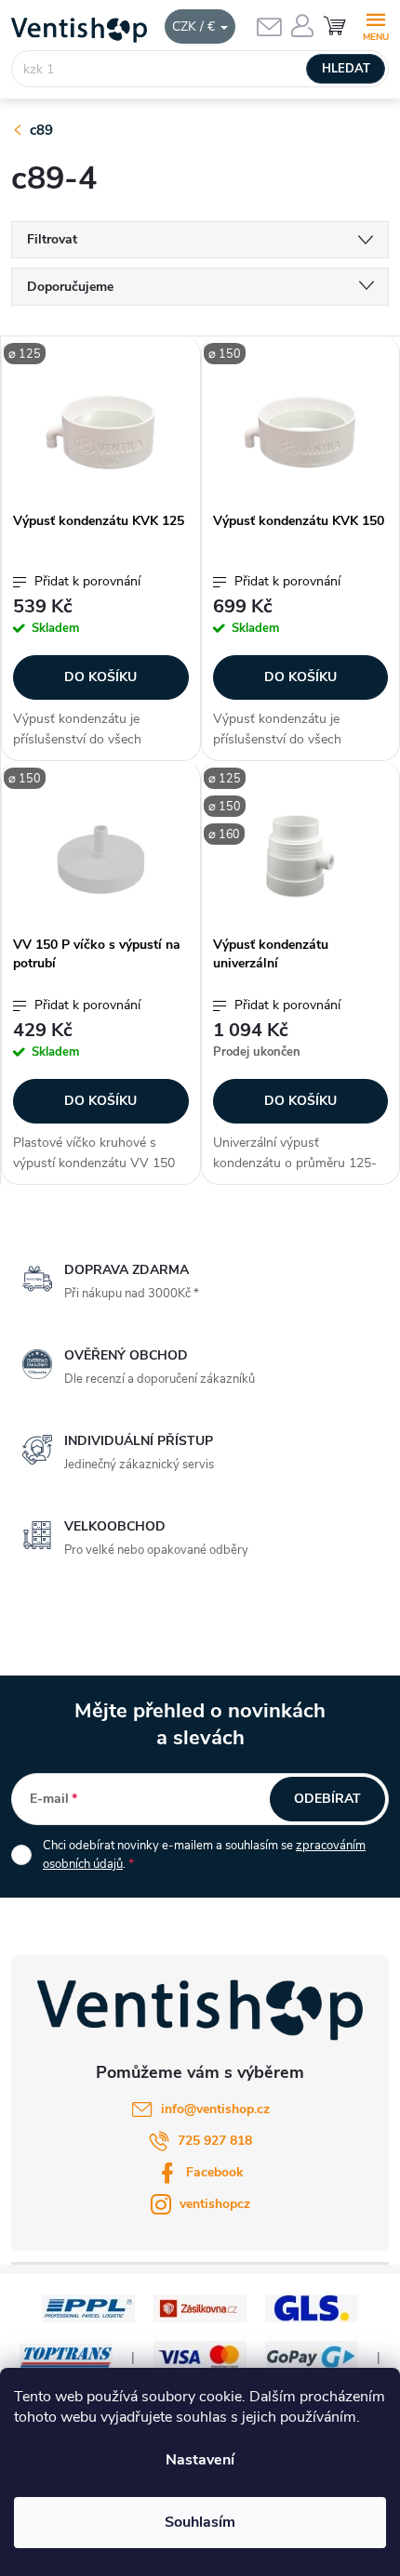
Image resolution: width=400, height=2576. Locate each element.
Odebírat (327, 1799)
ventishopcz (215, 2204)
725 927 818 (215, 2141)
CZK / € (195, 26)
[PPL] (88, 2308)
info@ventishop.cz (215, 2109)
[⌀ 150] (301, 432)
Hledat (346, 69)
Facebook (215, 2172)
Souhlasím (200, 2522)
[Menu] (375, 25)
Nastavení (200, 2460)
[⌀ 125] (101, 432)
